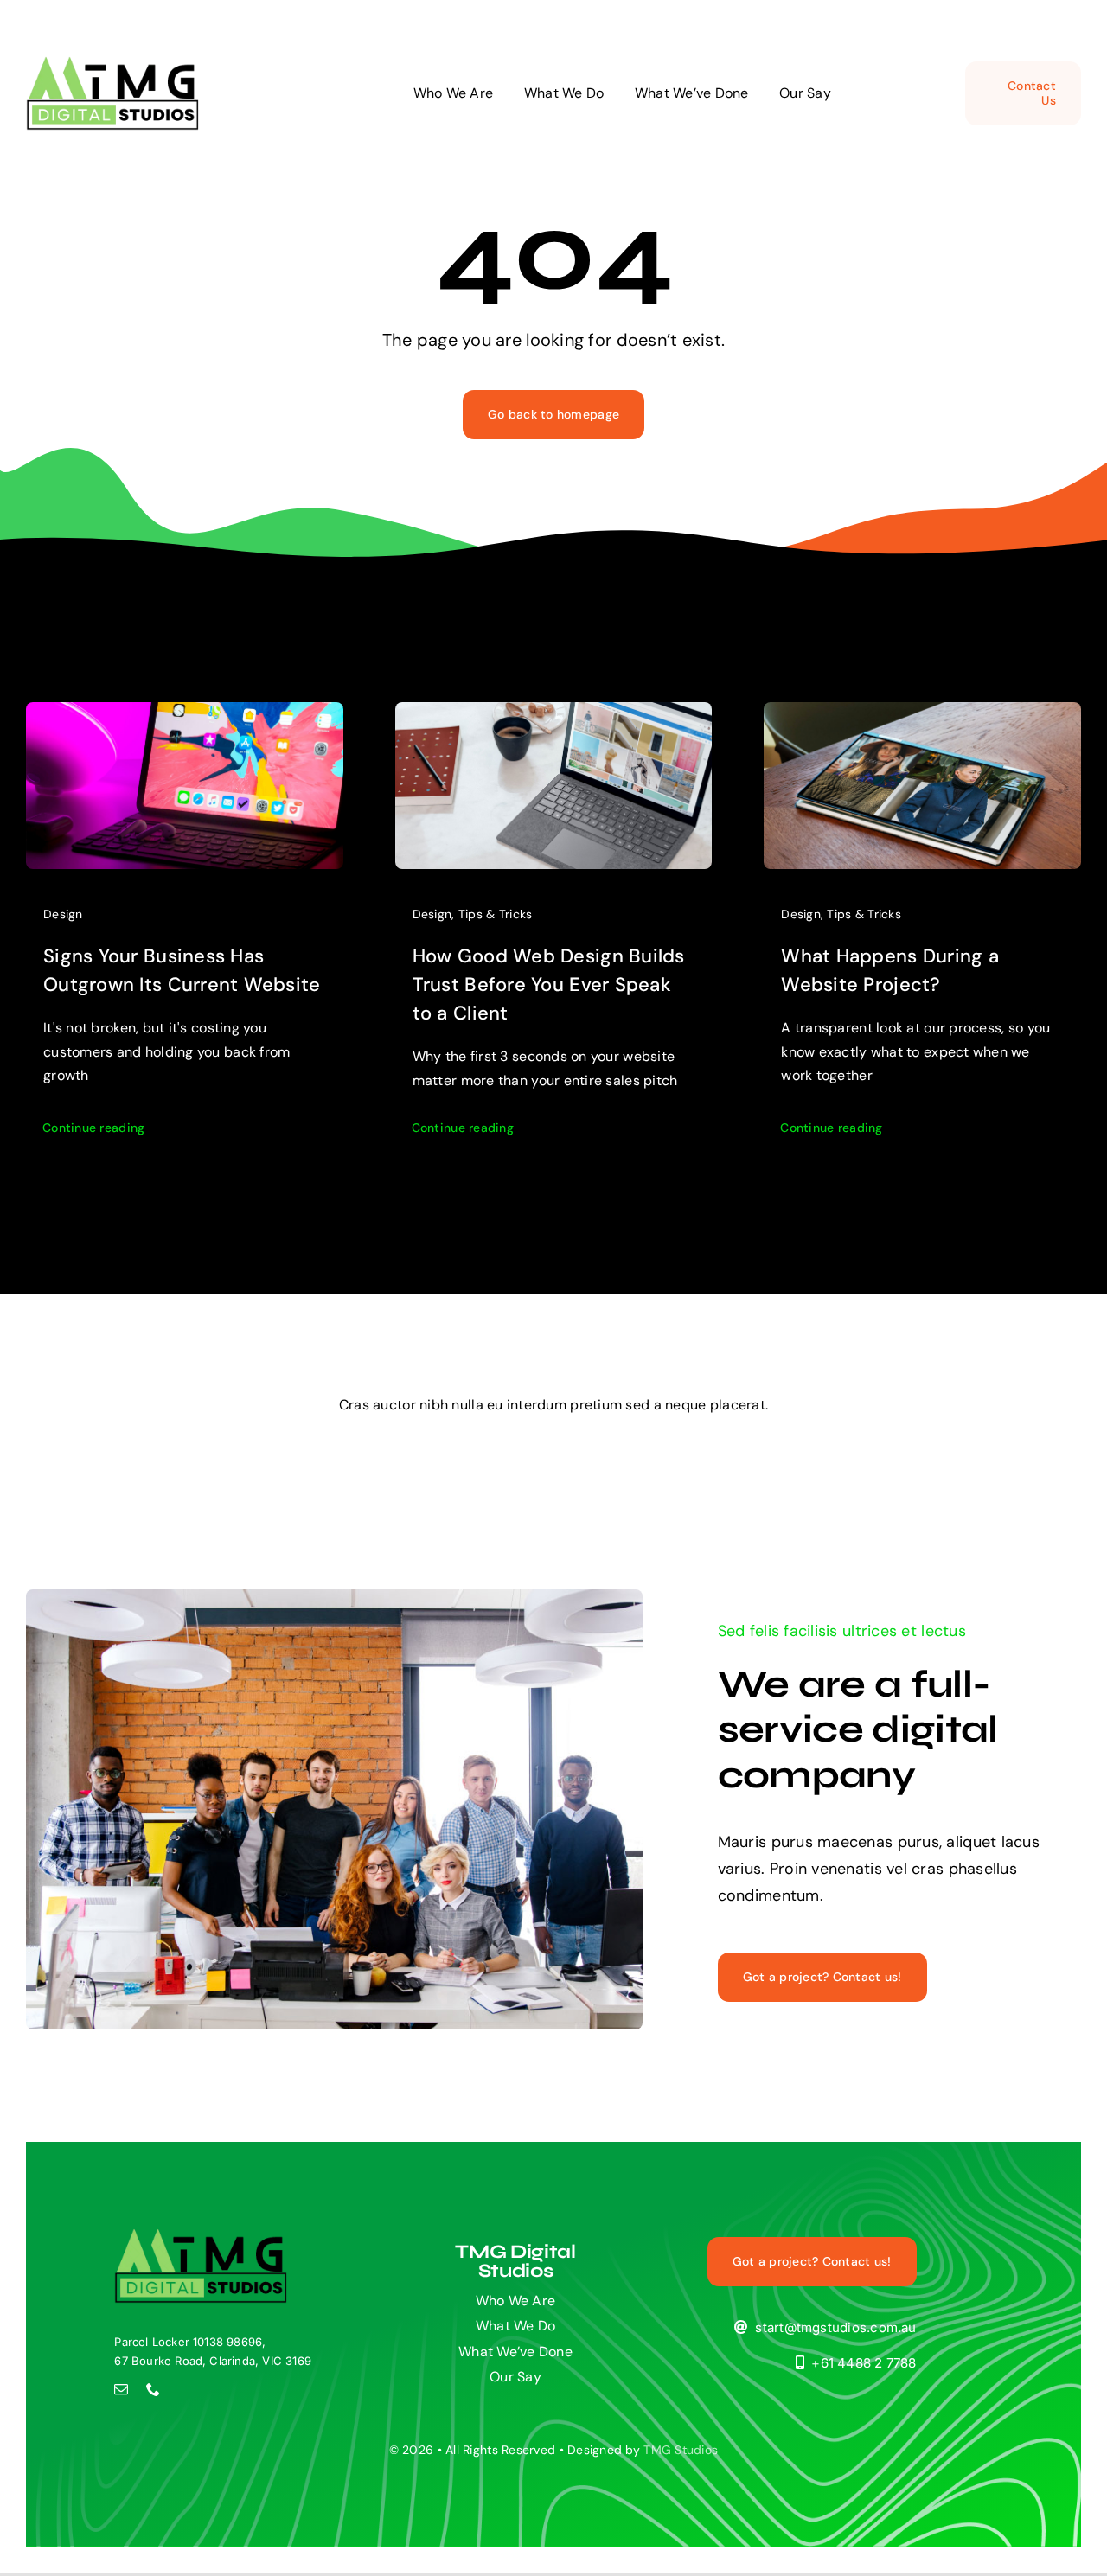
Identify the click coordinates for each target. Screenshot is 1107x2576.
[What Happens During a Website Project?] (922, 715)
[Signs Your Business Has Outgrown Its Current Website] (185, 715)
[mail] (121, 2389)
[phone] (153, 2389)
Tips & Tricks (496, 914)
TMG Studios (681, 2450)
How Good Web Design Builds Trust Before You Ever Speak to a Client (549, 984)
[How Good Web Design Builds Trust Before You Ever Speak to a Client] (554, 715)
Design (63, 914)
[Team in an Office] (201, 2236)
